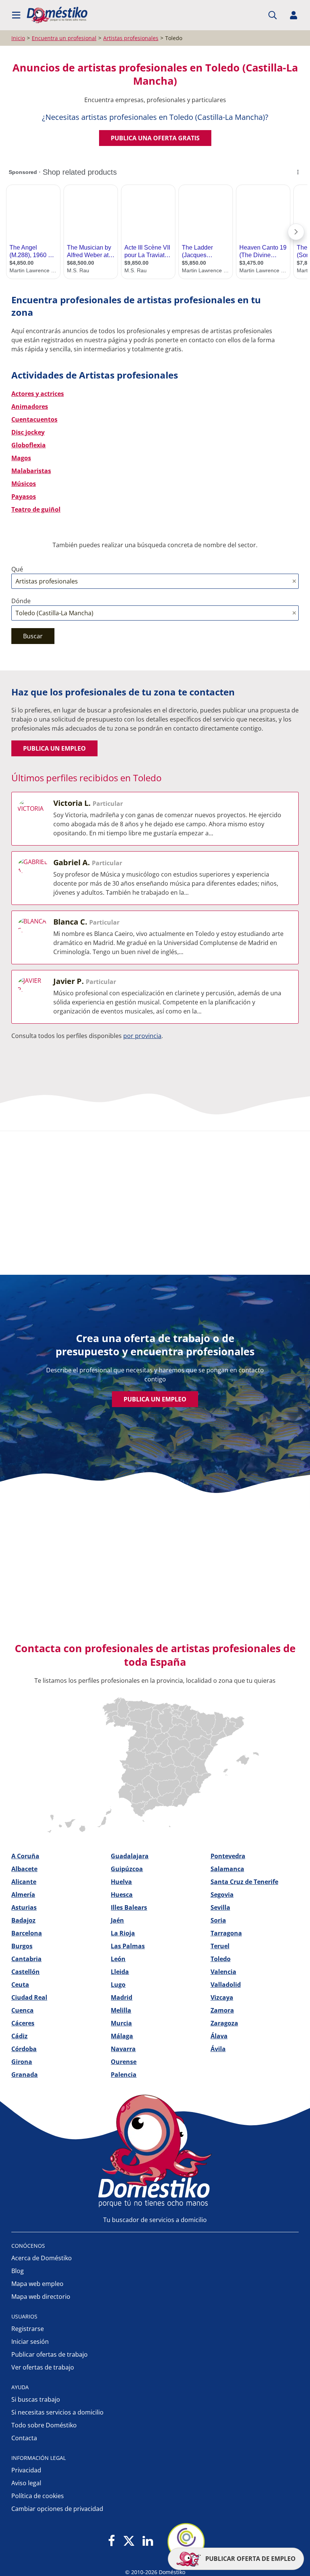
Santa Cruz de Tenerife (244, 1882)
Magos (21, 458)
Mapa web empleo (37, 2284)
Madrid (122, 1997)
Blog (18, 2271)
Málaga (122, 2036)
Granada (25, 2075)
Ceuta (20, 1985)
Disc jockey (28, 432)
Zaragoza (224, 2023)
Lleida (120, 1972)
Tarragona (226, 1933)
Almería (23, 1895)
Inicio (18, 38)
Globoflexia (29, 445)
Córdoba (24, 2049)
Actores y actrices (38, 394)
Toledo (221, 1959)
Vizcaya (222, 1997)
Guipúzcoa (127, 1869)
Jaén (117, 1920)
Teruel (220, 1946)
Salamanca (227, 1869)
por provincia (142, 1036)
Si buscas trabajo (36, 2399)
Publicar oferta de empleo (250, 2559)
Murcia (121, 2023)
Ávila (218, 2049)
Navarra (123, 2049)
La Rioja (123, 1933)
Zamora (222, 2010)
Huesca (122, 1895)
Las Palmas (128, 1946)
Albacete (24, 1869)
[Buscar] (273, 15)
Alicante (24, 1882)
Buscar (33, 636)
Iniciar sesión (30, 2342)
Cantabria (26, 1959)
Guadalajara (130, 1856)
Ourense (124, 2062)
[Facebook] (112, 2541)
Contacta (24, 2438)
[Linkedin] (148, 2541)
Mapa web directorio (41, 2297)
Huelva (121, 1882)
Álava (219, 2036)
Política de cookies (38, 2496)
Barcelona (27, 1933)
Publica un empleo (54, 748)
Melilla (121, 2010)
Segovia (222, 1895)
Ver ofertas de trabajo (43, 2367)
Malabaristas (31, 471)
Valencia (223, 1972)
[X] (129, 2541)
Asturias (24, 1907)
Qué (17, 569)
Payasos (24, 497)
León (118, 1959)
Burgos (22, 1946)
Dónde (21, 601)
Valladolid (226, 1985)
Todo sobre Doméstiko (44, 2425)
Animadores (30, 407)
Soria (218, 1920)
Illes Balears (129, 1907)
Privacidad (26, 2470)
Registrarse (28, 2329)
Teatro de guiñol (36, 509)
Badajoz (23, 1920)
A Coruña (25, 1856)
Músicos (24, 484)
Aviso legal (26, 2483)
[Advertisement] (151, 1195)
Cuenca (22, 2010)
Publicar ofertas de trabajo (50, 2354)
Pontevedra (228, 1856)
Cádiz (19, 2036)
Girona (22, 2062)
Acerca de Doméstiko (42, 2258)
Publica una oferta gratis (155, 138)
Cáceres (23, 2023)
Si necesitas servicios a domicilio (57, 2412)
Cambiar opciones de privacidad (57, 2509)
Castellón (26, 1972)
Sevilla (220, 1907)
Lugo (118, 1985)
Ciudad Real (29, 1997)
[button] (16, 15)
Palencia (124, 2075)
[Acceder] (294, 15)
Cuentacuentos (34, 419)
